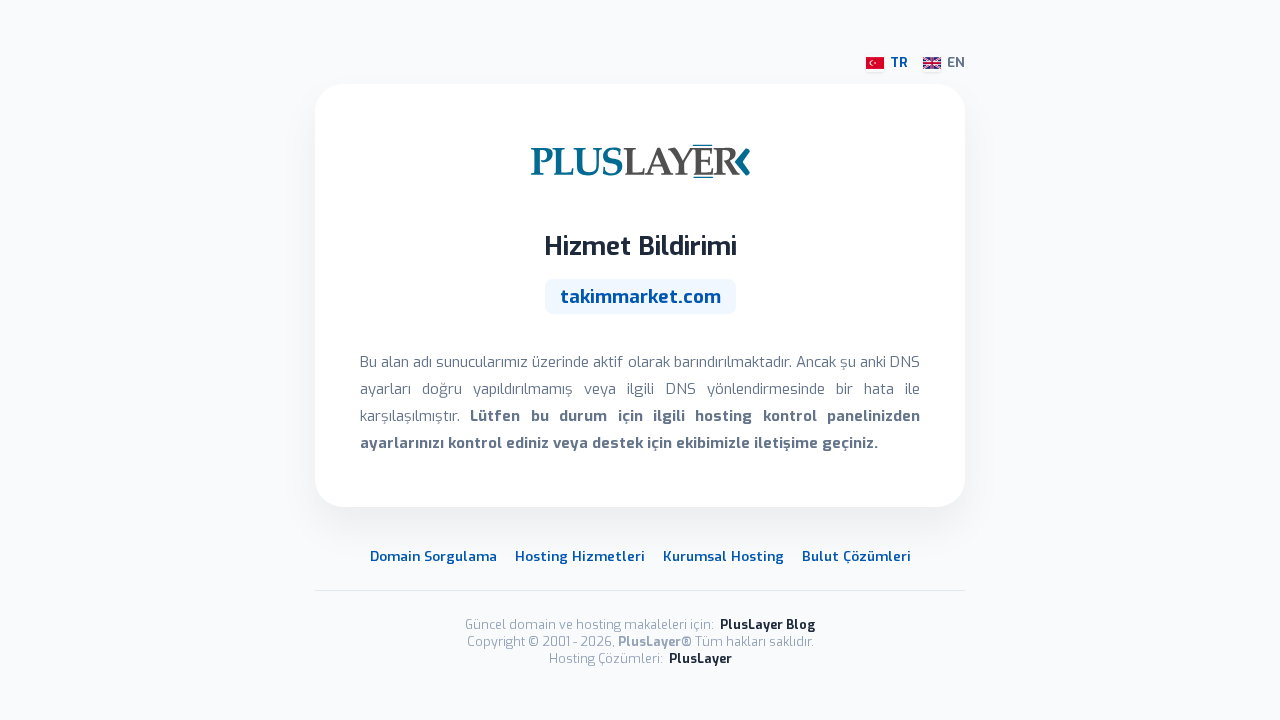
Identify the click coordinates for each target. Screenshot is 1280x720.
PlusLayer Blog (767, 624)
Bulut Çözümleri (856, 556)
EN (956, 62)
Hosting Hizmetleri (580, 556)
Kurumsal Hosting (723, 556)
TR (899, 62)
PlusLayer (700, 658)
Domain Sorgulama (433, 556)
